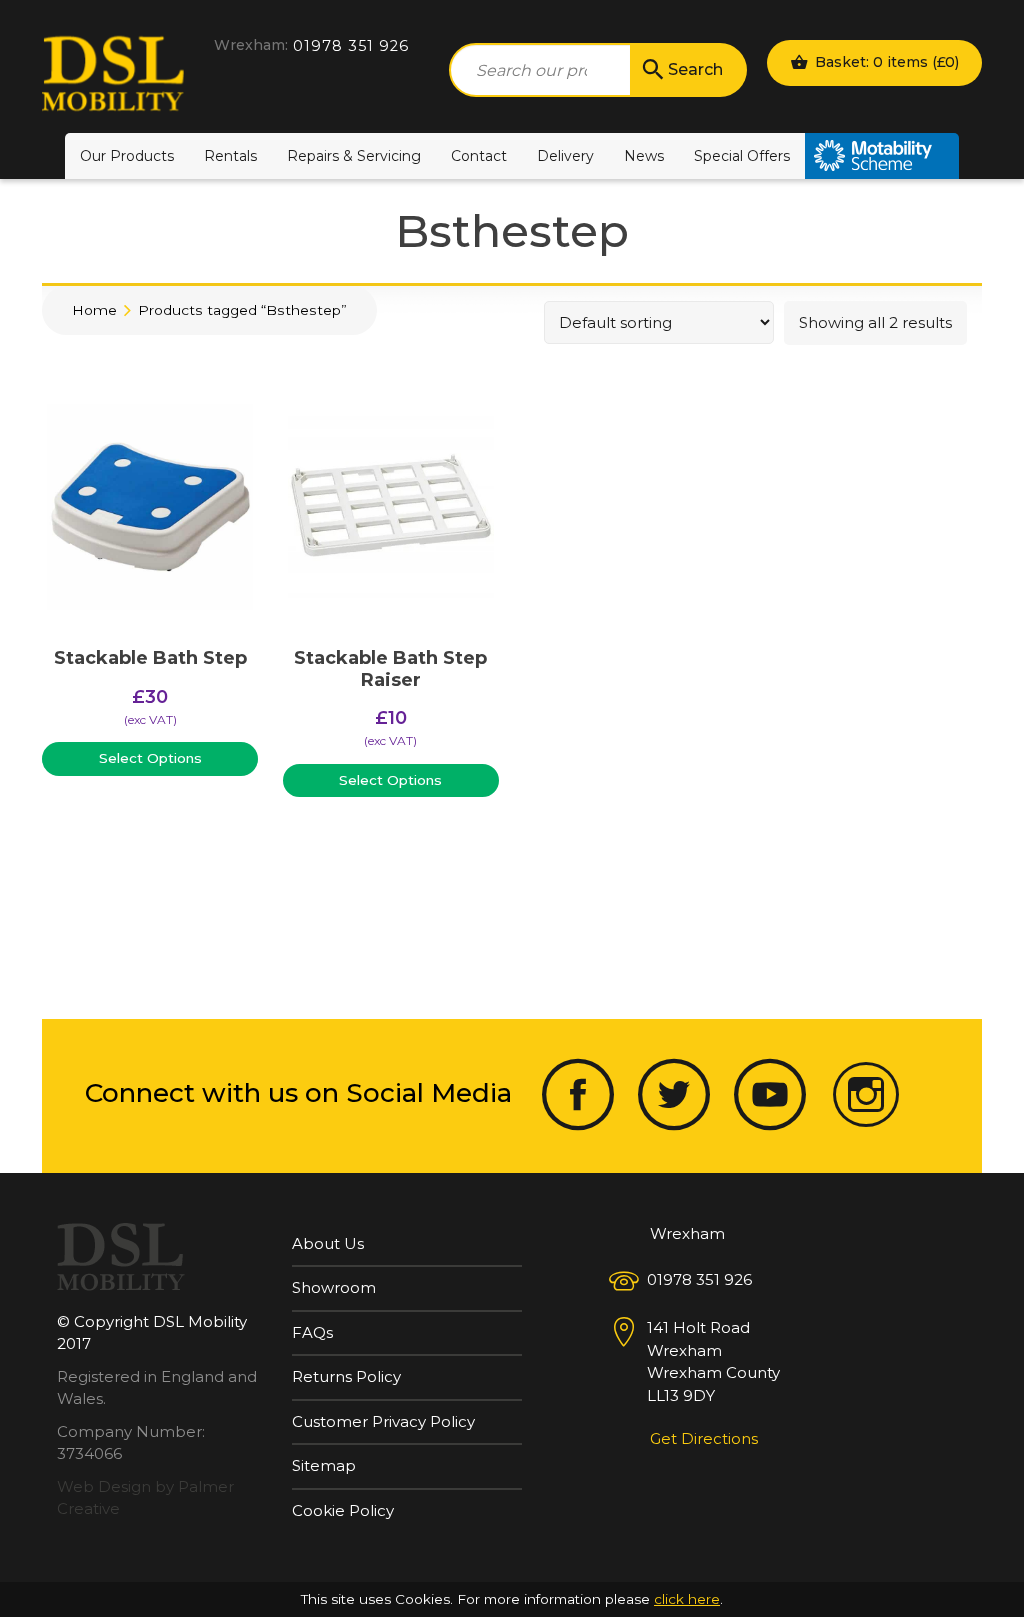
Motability (882, 156)
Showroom (334, 1287)
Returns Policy (346, 1376)
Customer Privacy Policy (383, 1421)
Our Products (127, 156)
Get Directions (704, 1438)
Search (695, 69)
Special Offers (742, 156)
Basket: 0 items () (885, 62)
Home (94, 310)
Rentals (230, 156)
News (644, 156)
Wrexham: (251, 45)
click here (687, 1599)
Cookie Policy (343, 1510)
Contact (479, 156)
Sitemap (324, 1465)
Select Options (150, 758)
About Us (328, 1243)
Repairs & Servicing (354, 156)
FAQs (312, 1332)
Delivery (565, 156)
